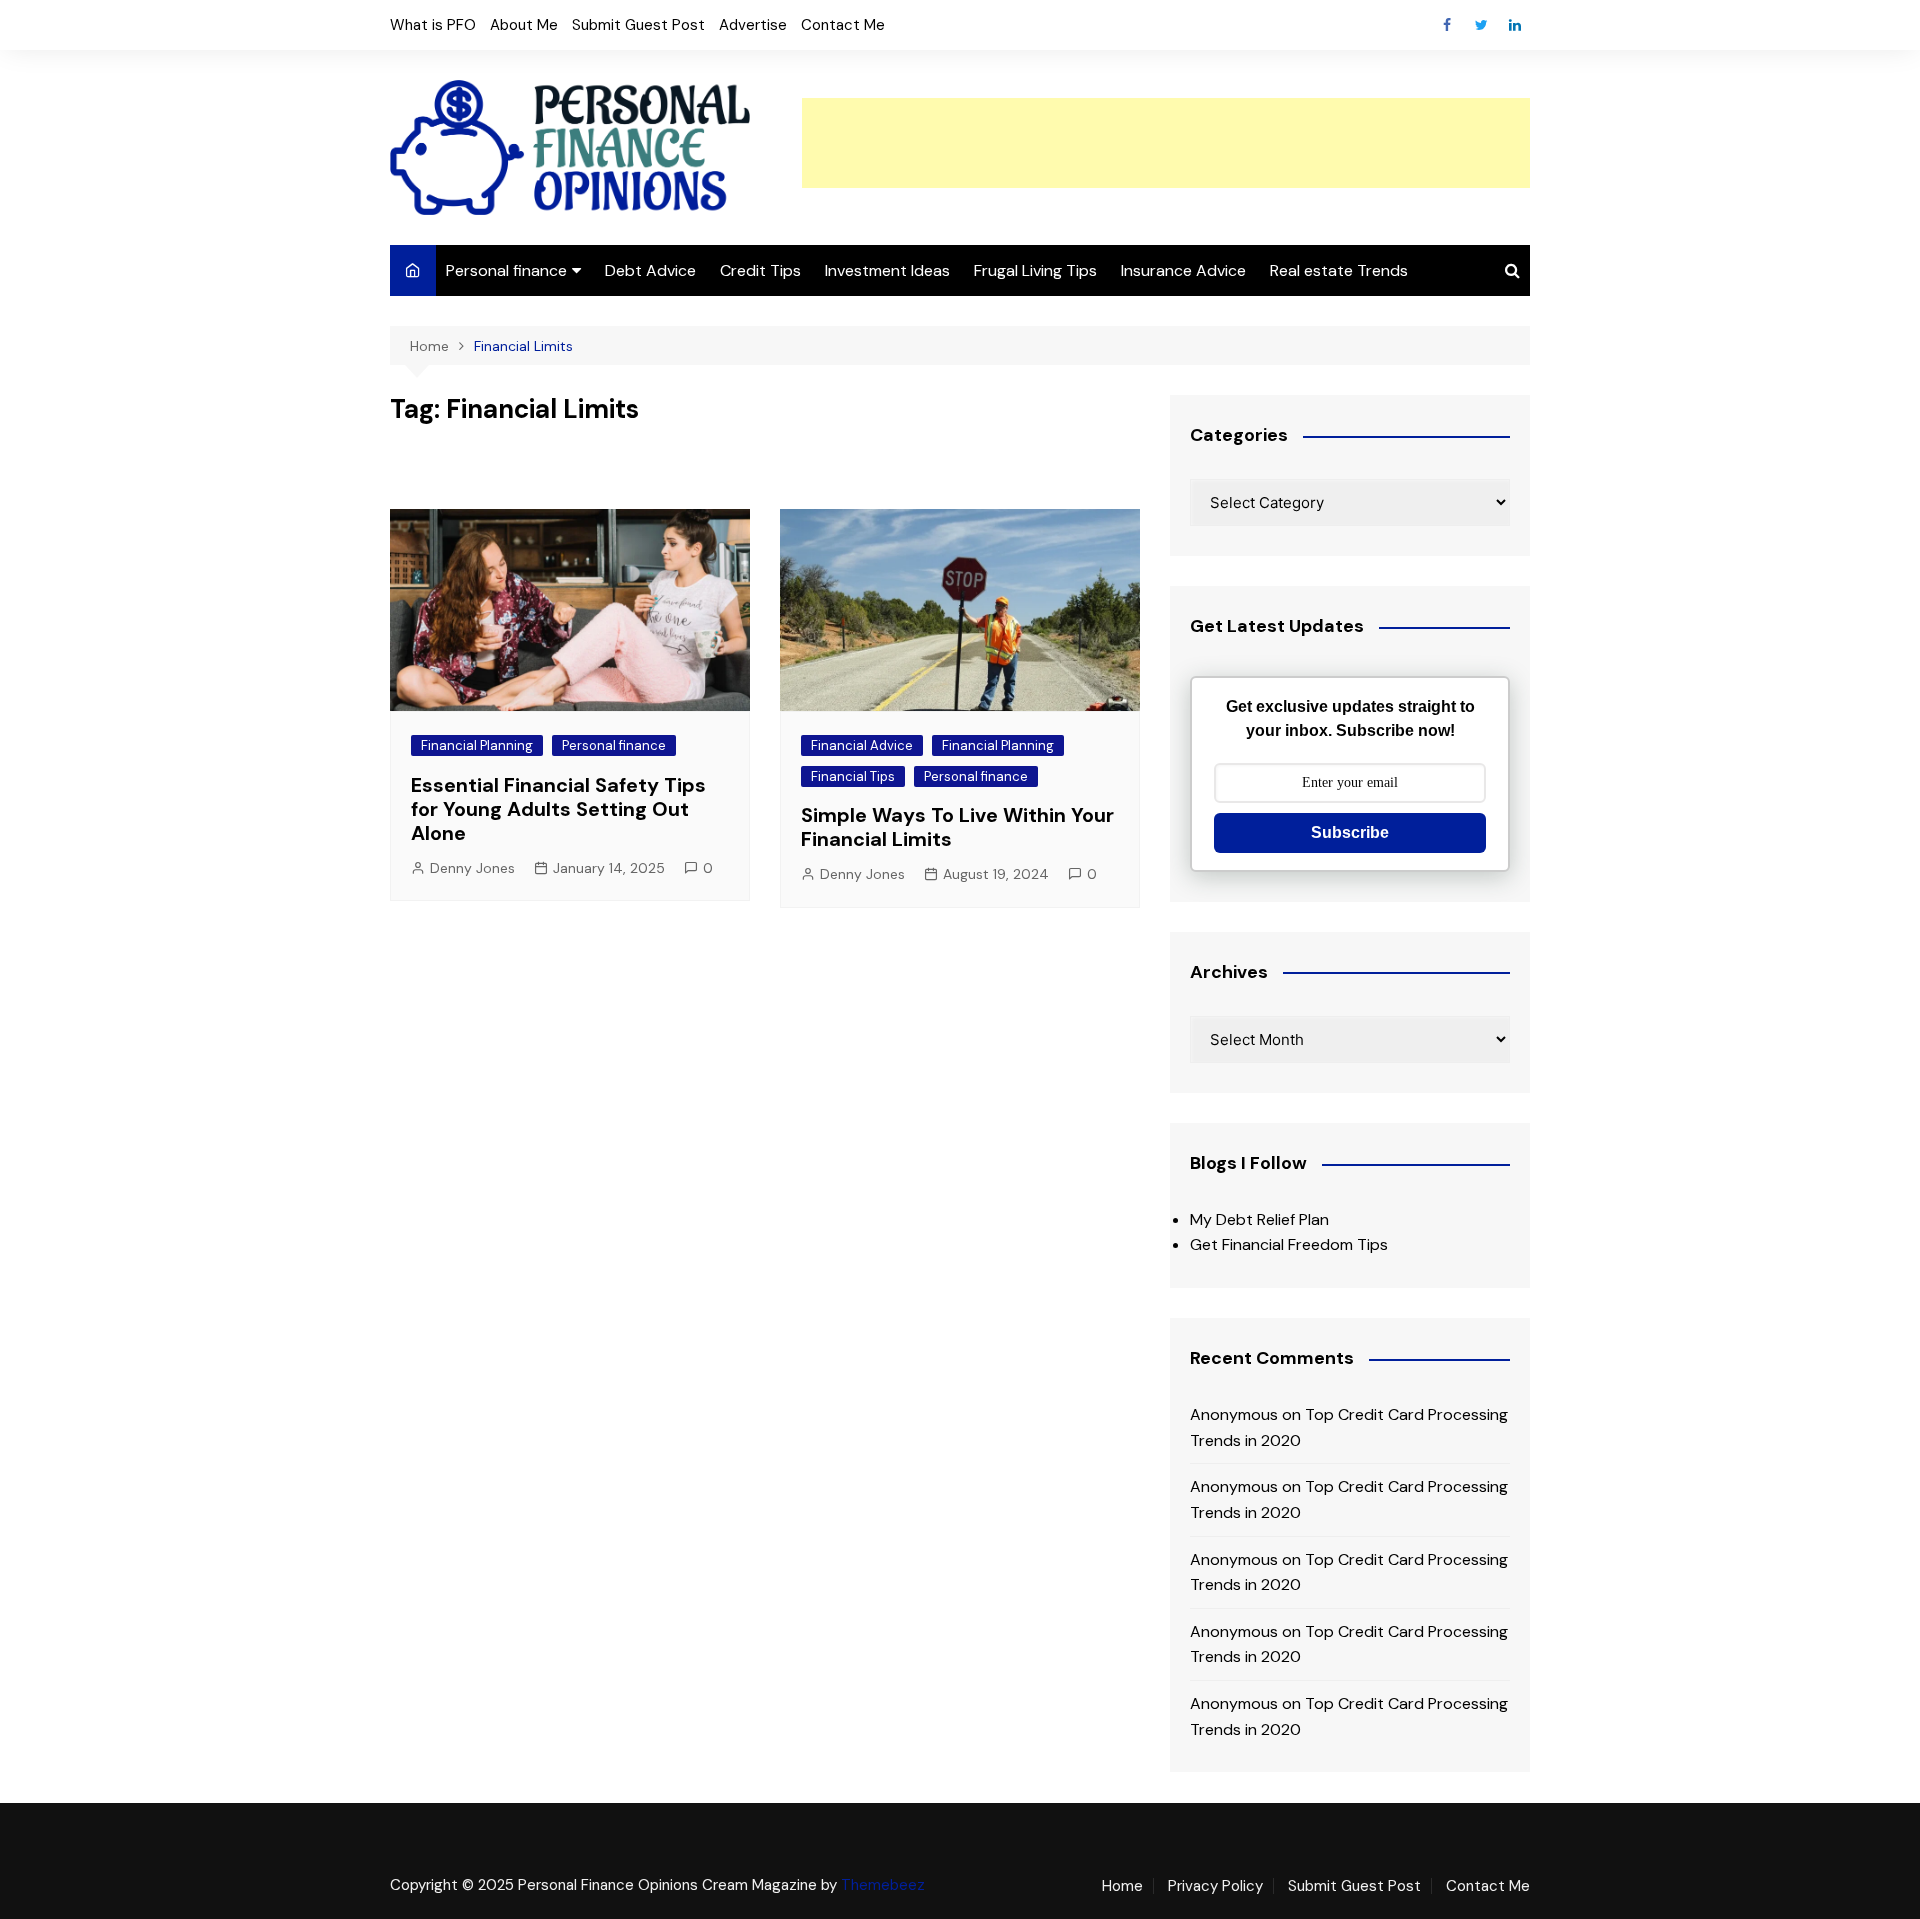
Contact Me (843, 25)
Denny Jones (472, 868)
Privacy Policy (1215, 1886)
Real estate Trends (1339, 270)
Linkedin (1515, 25)
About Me (524, 25)
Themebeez (883, 1885)
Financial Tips (853, 776)
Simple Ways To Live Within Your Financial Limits (957, 827)
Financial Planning (477, 745)
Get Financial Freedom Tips (1289, 1244)
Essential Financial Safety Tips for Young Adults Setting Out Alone (558, 809)
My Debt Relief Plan (1259, 1219)
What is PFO (433, 25)
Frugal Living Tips (1035, 270)
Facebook (1447, 25)
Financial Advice (862, 745)
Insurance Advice (1183, 270)
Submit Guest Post (638, 25)
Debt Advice (650, 270)
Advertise (753, 25)
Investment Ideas (887, 270)
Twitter (1481, 25)
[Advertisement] (1166, 143)
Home (1122, 1886)
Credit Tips (760, 270)
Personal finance (506, 270)
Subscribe (1350, 832)
